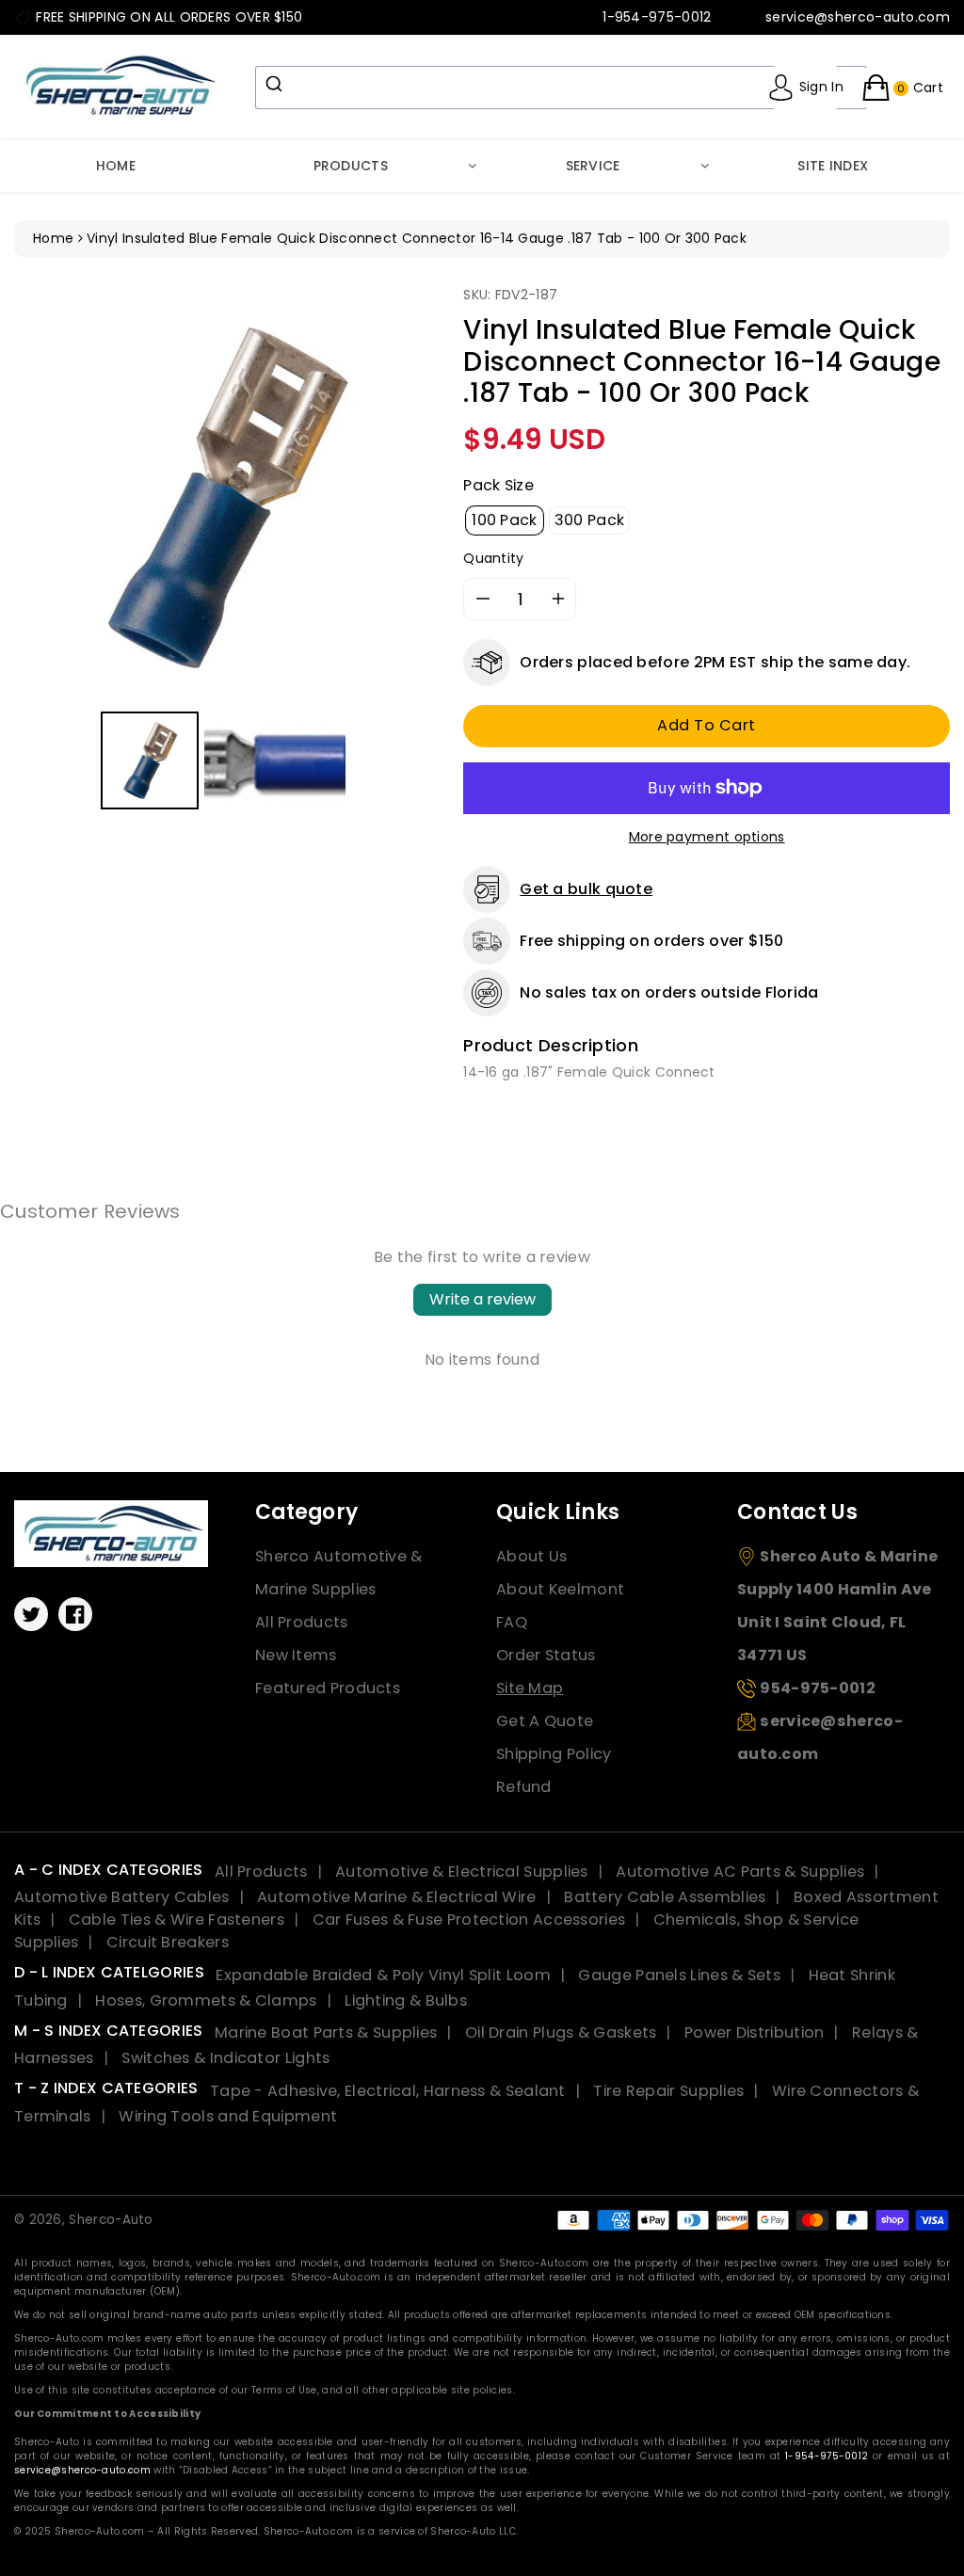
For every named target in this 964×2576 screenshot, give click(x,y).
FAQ (512, 1622)
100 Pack (504, 520)
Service (593, 166)
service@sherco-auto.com (82, 2470)
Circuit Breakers (168, 1942)
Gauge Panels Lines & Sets (679, 1975)
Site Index (833, 166)
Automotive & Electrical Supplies (462, 1872)
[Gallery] (225, 550)
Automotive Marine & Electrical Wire (397, 1897)
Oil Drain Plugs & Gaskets (561, 2032)
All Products (302, 1622)
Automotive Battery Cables (122, 1897)
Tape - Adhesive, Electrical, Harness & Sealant (388, 2091)
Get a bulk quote (586, 889)
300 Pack (589, 520)
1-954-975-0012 (827, 2456)
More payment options (707, 837)
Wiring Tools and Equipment (228, 2116)
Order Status (546, 1655)
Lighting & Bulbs (406, 2000)
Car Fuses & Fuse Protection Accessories (469, 1920)
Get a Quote (545, 1721)
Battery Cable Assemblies (665, 1897)
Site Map (530, 1688)
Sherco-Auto (111, 2220)
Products (351, 166)
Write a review (482, 1299)
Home (116, 166)
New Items (296, 1655)
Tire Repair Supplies (668, 2091)
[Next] (408, 496)
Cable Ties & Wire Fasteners (177, 1920)
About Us (531, 1556)
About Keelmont (560, 1589)
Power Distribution (754, 2032)
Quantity (493, 558)
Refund (524, 1787)
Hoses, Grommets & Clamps (206, 2000)
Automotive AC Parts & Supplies (740, 1872)
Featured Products (328, 1688)
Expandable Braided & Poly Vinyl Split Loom (383, 1975)
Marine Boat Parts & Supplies (326, 2032)
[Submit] (276, 84)
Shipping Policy (554, 1754)
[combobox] (561, 88)
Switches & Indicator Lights (225, 2058)
